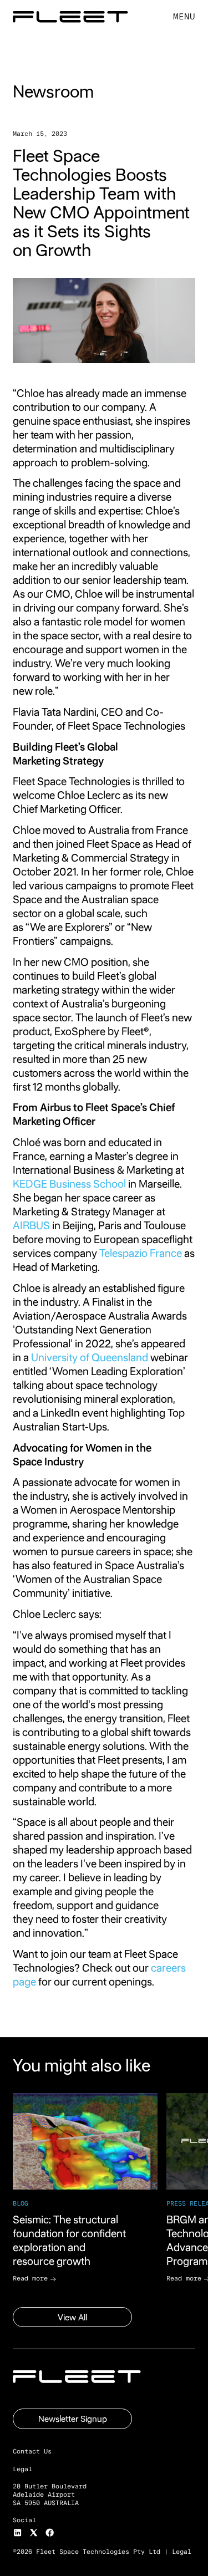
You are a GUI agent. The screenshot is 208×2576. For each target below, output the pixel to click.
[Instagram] (17, 2532)
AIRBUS (31, 1226)
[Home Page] (70, 17)
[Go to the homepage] (77, 2377)
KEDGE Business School (69, 1184)
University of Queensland (90, 1358)
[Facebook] (50, 2532)
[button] (184, 17)
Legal (182, 2552)
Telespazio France (141, 1253)
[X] (34, 2532)
